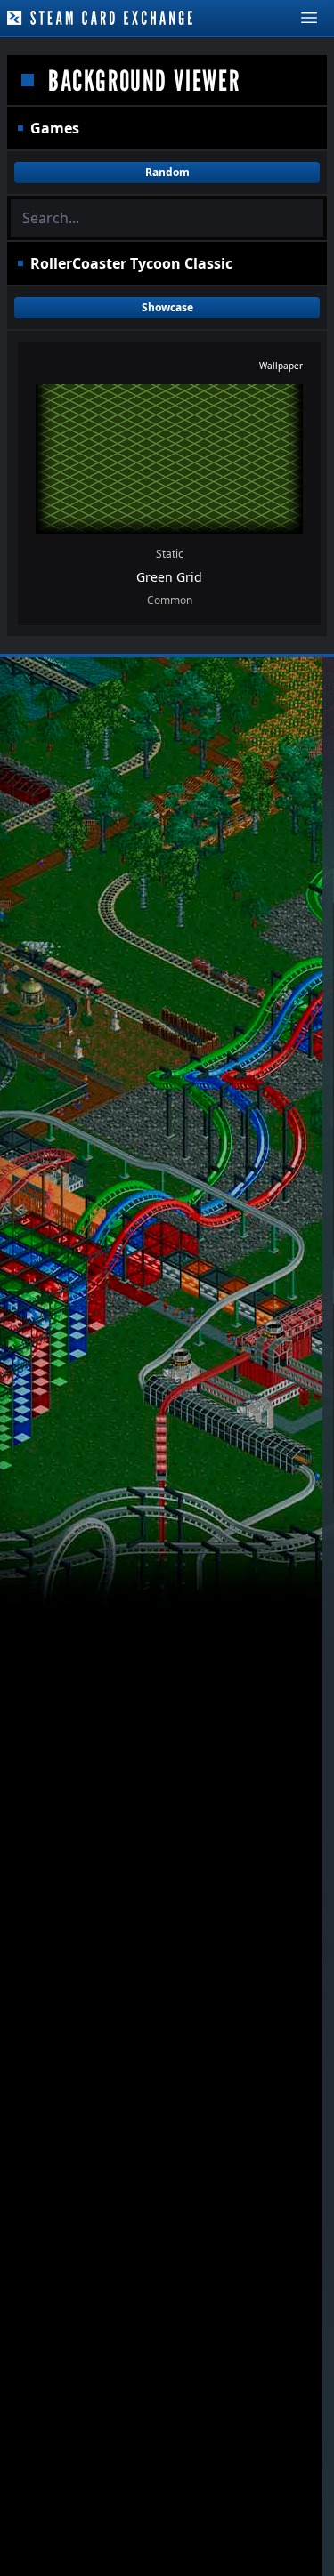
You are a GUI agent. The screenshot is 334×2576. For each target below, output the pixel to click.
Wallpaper (281, 366)
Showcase (167, 307)
